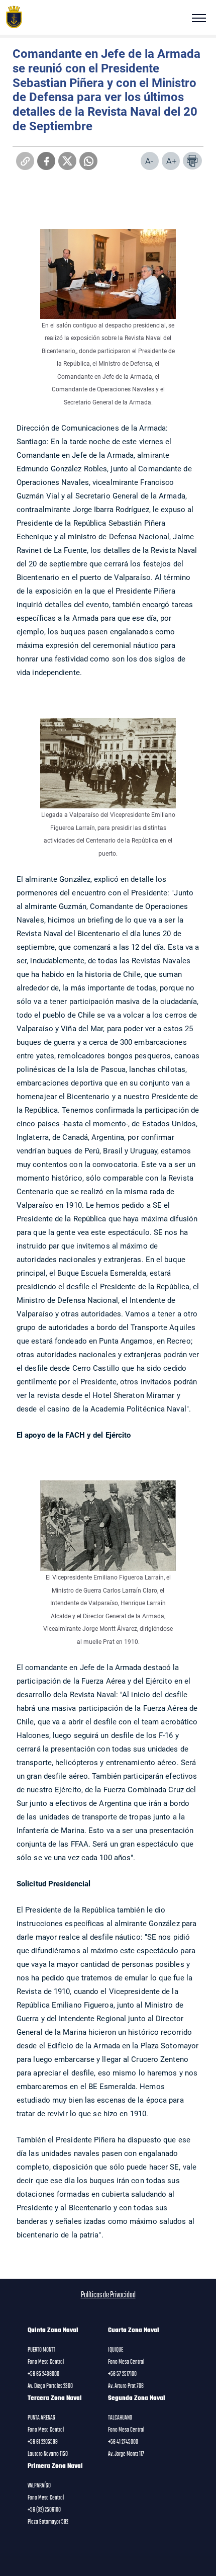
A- (149, 161)
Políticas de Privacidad (108, 2295)
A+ (172, 161)
